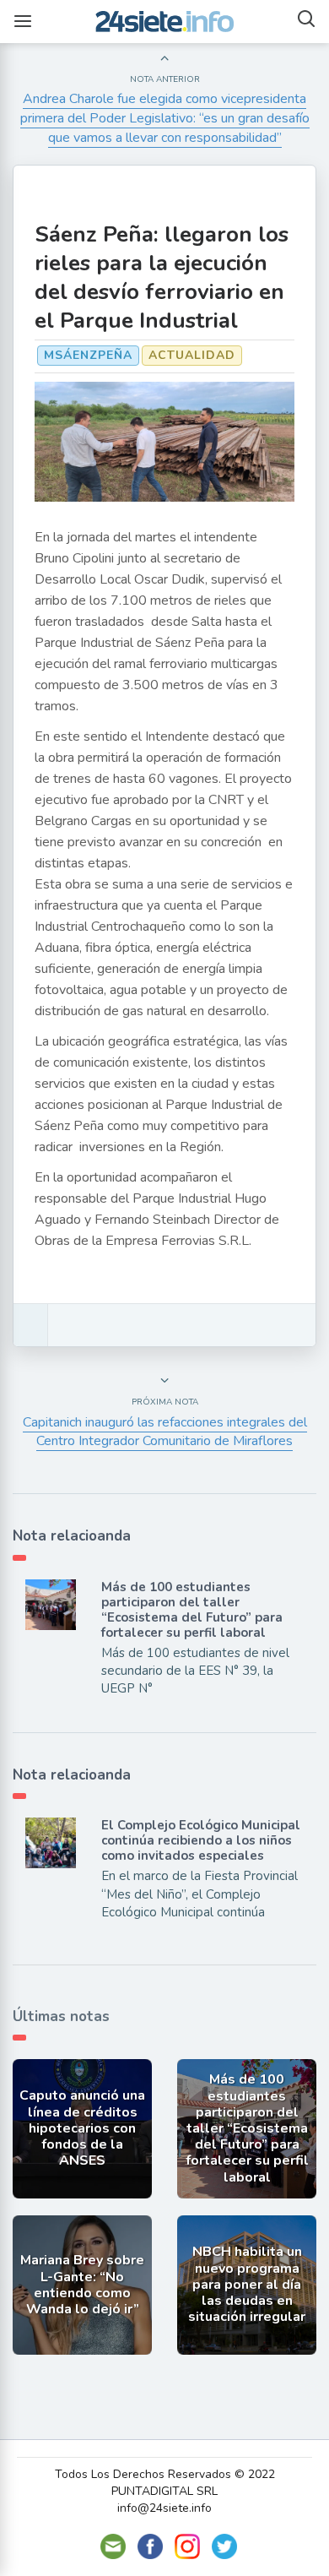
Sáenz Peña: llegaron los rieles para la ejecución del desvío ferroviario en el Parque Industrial (162, 277)
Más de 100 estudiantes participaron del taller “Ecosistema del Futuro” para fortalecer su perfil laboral (192, 1610)
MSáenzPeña (88, 355)
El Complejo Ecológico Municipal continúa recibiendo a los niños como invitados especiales (201, 1840)
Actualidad (192, 355)
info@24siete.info (164, 2508)
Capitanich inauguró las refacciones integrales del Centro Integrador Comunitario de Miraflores (165, 1432)
